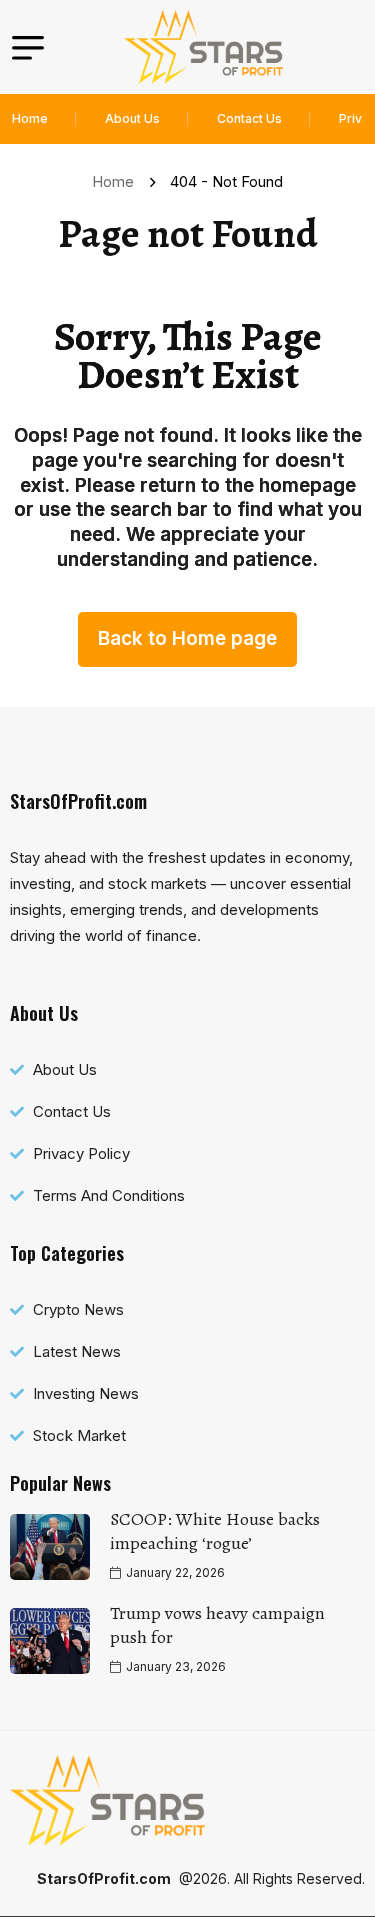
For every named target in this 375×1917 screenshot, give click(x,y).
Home (30, 118)
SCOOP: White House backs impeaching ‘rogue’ (215, 1531)
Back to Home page (187, 638)
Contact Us (249, 118)
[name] (204, 47)
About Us (132, 118)
